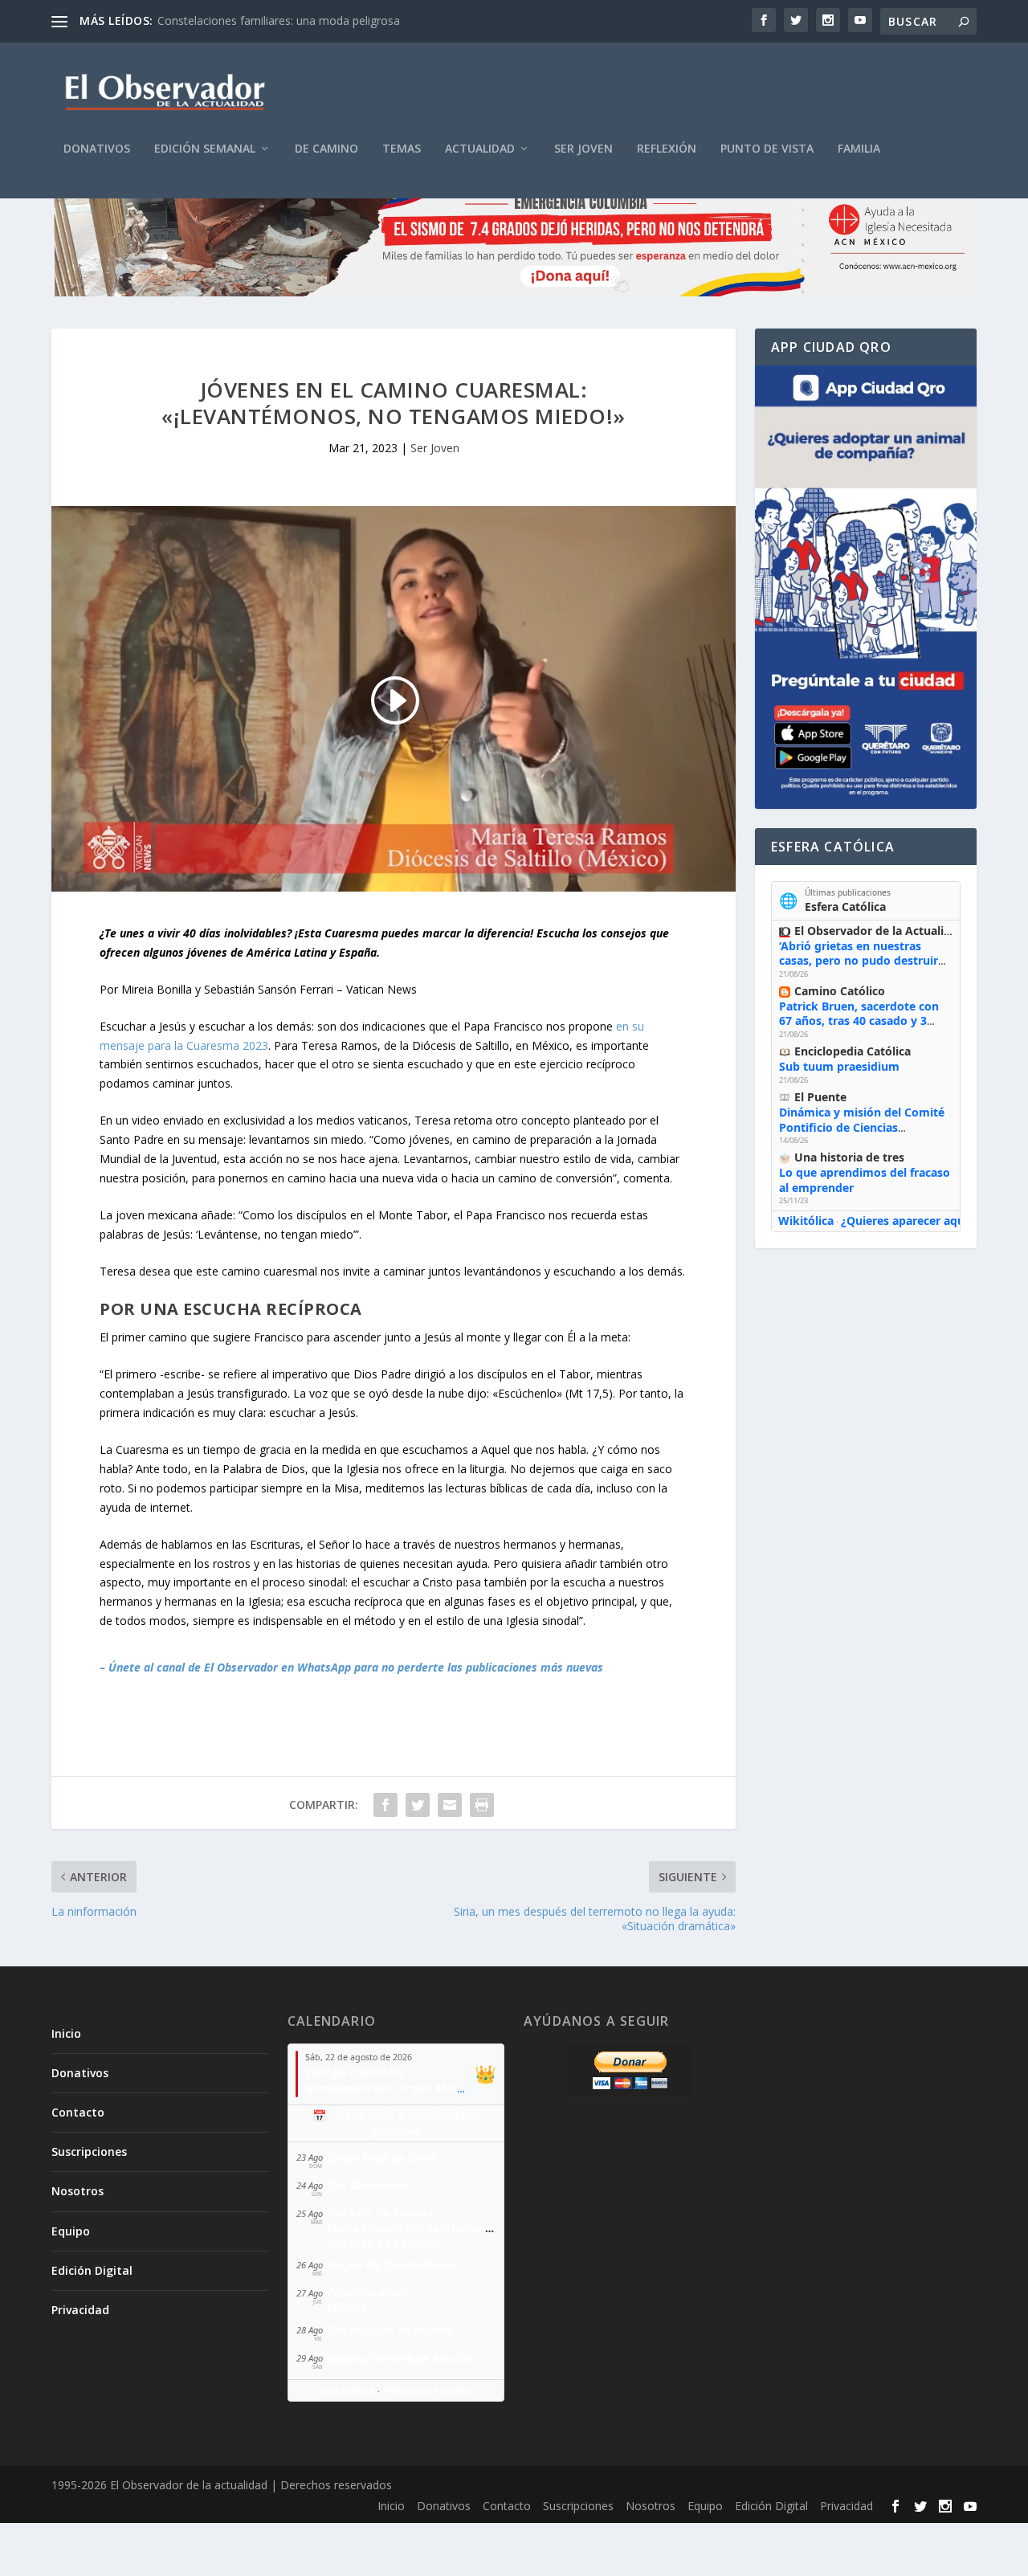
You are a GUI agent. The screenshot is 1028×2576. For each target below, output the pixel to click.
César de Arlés (366, 2293)
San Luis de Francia (380, 2213)
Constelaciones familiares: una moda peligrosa (279, 20)
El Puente (820, 1097)
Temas (402, 149)
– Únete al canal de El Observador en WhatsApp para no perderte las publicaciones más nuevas (351, 1667)
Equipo (71, 2231)
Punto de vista (767, 149)
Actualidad (480, 149)
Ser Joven (583, 149)
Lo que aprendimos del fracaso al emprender (865, 1180)
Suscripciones (89, 2151)
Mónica (347, 2307)
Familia (859, 149)
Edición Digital (92, 2270)
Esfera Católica (845, 906)
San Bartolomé (368, 2185)
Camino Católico (840, 991)
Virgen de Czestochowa (392, 2265)
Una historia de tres (849, 1157)
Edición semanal (205, 149)
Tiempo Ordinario (354, 2073)
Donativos (97, 149)
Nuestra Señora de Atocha (400, 2358)
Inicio (66, 2033)
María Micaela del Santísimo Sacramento (439, 2228)
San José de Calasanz (384, 2242)
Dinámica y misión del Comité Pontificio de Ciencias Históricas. (862, 1127)
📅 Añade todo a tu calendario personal (396, 2123)
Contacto (78, 2112)
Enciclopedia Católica (853, 1051)
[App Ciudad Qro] (866, 587)
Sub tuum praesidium (839, 1066)
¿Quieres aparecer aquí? (907, 1221)
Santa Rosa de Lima (381, 2157)
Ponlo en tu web (428, 2390)
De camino (326, 149)
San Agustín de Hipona (390, 2330)
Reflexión (667, 149)
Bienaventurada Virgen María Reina (403, 2088)
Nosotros (78, 2191)
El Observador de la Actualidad (879, 931)
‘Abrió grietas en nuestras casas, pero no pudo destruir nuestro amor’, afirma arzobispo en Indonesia (859, 968)
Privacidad (80, 2310)
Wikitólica (806, 1221)
